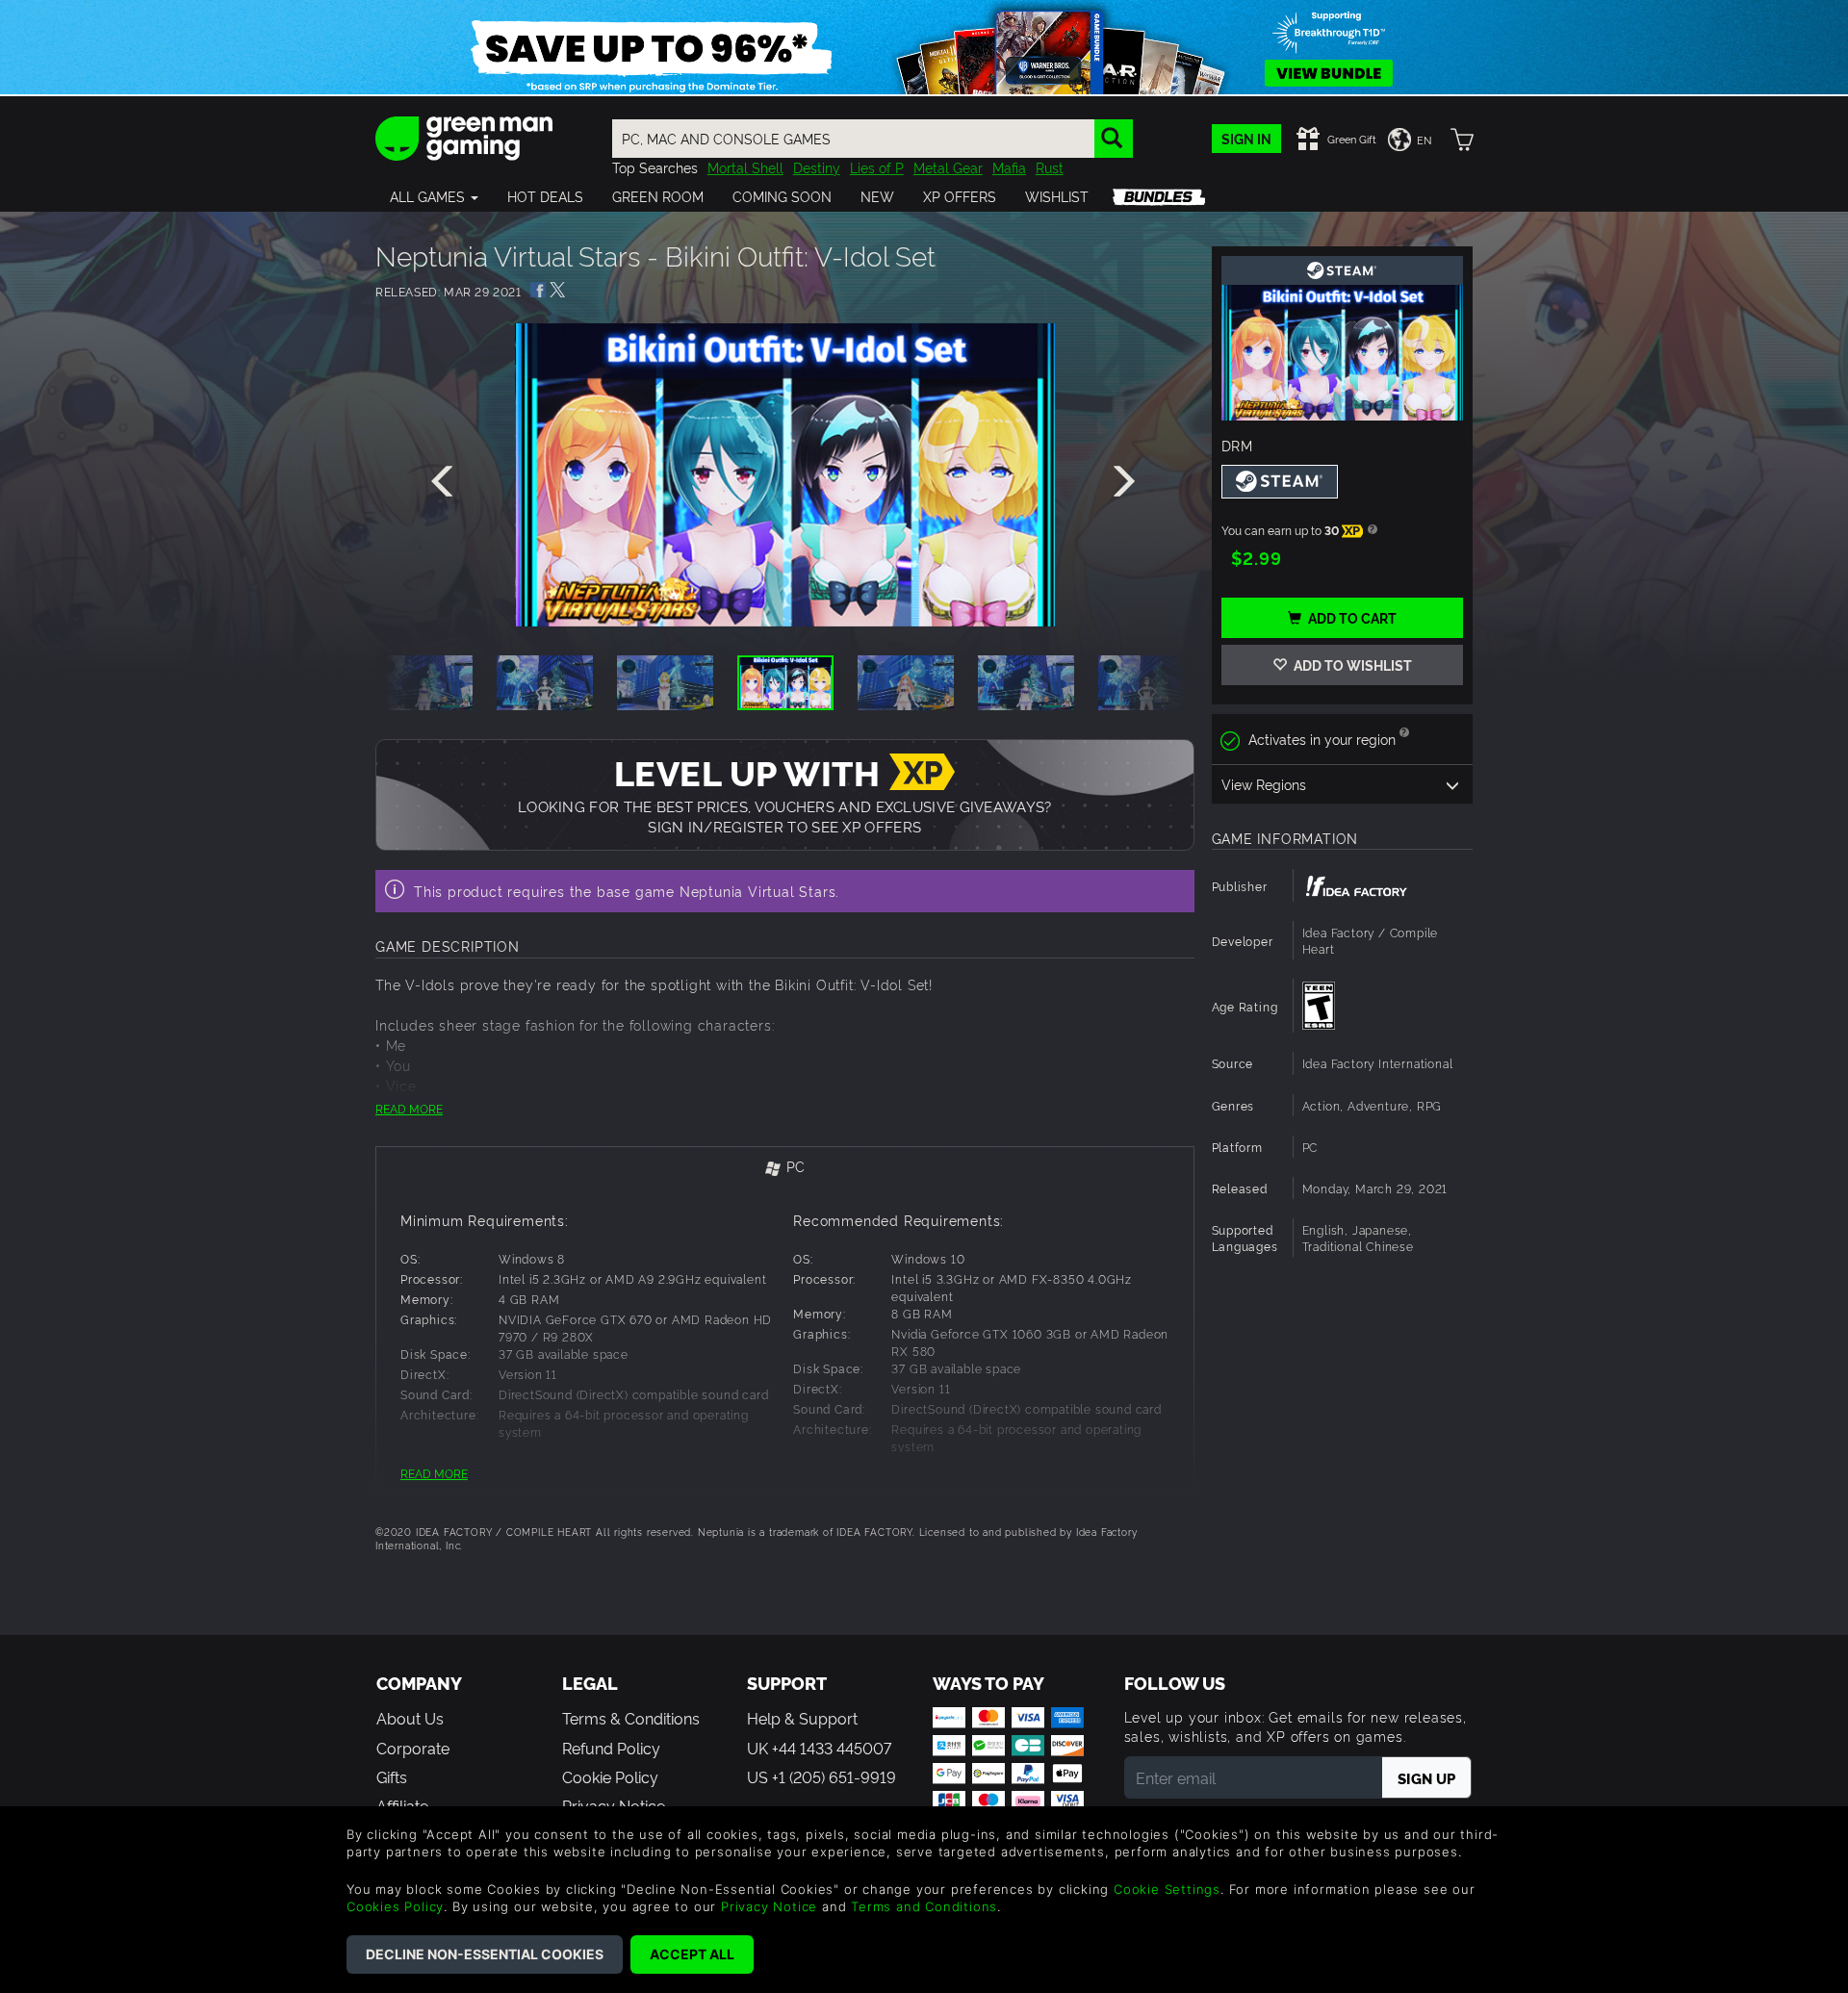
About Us (410, 1718)
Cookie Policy (610, 1776)
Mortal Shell (745, 167)
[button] (434, 196)
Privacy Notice (769, 1906)
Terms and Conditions (924, 1906)
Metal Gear (948, 167)
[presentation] (446, 482)
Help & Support (802, 1718)
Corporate (413, 1748)
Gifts (392, 1776)
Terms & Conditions (631, 1718)
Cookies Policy (395, 1906)
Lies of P (877, 167)
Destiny (817, 167)
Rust (1050, 167)
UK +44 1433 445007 (819, 1748)
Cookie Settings (1167, 1889)
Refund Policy (611, 1748)
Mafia (1009, 167)
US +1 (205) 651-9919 (821, 1776)
